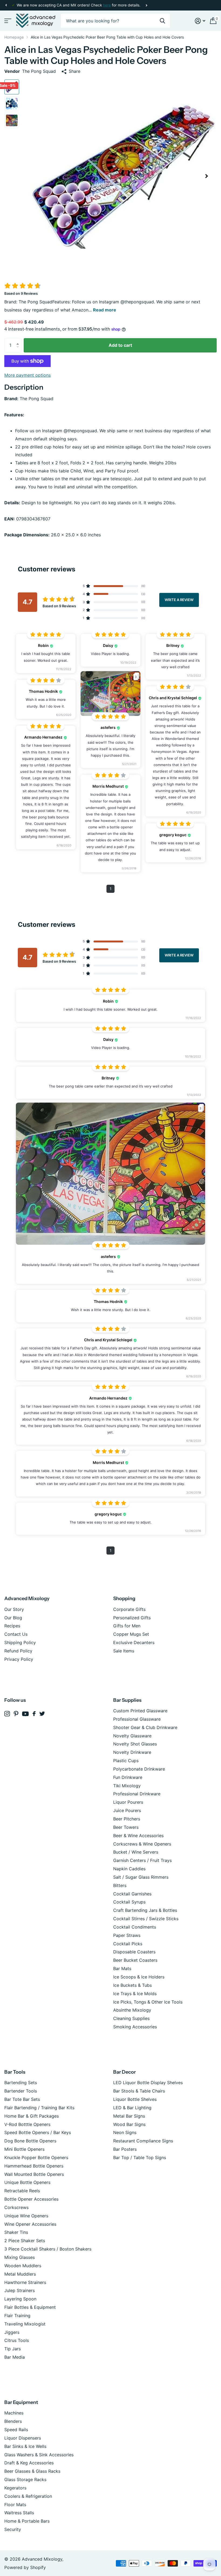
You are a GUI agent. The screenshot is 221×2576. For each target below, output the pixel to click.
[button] (6, 5)
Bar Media (15, 2357)
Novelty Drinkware (132, 1752)
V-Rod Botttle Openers (27, 2124)
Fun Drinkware (128, 1777)
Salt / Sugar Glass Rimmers (141, 1877)
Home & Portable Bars (27, 2521)
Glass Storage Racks (25, 2479)
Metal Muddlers (20, 2274)
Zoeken (162, 21)
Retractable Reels (22, 2191)
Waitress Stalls (19, 2513)
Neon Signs (125, 2132)
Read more (105, 310)
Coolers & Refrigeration (28, 2496)
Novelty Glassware (132, 1736)
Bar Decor (125, 2072)
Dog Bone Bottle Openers (30, 2141)
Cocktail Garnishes (132, 1894)
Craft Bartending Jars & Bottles (145, 1910)
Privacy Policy (19, 1659)
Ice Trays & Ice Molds (135, 1994)
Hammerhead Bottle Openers (34, 2166)
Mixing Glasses (20, 2257)
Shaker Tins (16, 2232)
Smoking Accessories (135, 2027)
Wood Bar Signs (129, 2124)
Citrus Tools (17, 2340)
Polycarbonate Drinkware (139, 1769)
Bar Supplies (127, 1700)
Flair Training (17, 2316)
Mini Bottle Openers (24, 2149)
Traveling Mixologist (25, 2324)
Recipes (12, 1626)
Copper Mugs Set (131, 1634)
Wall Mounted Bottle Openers (34, 2174)
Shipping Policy (20, 1642)
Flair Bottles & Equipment (30, 2307)
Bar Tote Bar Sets (22, 2099)
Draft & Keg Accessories (29, 2463)
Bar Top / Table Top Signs (140, 2157)
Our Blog (13, 1618)
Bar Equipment (21, 2402)
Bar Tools (15, 2072)
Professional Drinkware (137, 1794)
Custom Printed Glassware (140, 1711)
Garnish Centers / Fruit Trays (142, 1860)
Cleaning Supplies (131, 2018)
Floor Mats (15, 2505)
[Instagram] (7, 1714)
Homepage (14, 37)
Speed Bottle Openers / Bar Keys (38, 2132)
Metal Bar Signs (129, 2116)
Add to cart (120, 345)
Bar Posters (125, 2149)
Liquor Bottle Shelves (135, 2099)
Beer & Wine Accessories (138, 1836)
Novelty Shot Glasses (135, 1744)
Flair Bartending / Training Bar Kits (39, 2108)
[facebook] (34, 1714)
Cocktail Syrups (129, 1902)
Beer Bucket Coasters (135, 1960)
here (107, 5)
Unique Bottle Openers (27, 2182)
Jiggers (12, 2332)
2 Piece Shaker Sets (25, 2241)
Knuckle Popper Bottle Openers (36, 2157)
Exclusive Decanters (134, 1642)
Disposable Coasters (134, 1952)
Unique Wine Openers (26, 2216)
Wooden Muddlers (23, 2266)
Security (13, 2529)
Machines (14, 2413)
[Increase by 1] (19, 340)
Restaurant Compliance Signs (143, 2141)
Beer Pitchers (127, 1819)
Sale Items (124, 1651)
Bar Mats (122, 1968)
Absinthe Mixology (132, 2010)
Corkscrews (16, 2207)
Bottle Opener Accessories (31, 2199)
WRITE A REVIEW (179, 600)
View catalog (7, 21)
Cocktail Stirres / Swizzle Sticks (146, 1919)
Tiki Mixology (127, 1786)
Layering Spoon (20, 2299)
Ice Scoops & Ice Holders (139, 1977)
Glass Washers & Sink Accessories (39, 2455)
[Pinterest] (16, 1714)
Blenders (13, 2421)
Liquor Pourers (128, 1802)
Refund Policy (18, 1651)
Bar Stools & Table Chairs (139, 2091)
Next (146, 5)
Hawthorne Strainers (25, 2282)
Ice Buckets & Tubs (132, 1985)
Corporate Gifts (129, 1609)
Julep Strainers (20, 2290)
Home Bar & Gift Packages (32, 2116)
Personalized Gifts (132, 1618)
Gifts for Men (127, 1626)
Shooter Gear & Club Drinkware (145, 1727)
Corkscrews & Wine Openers (142, 1844)
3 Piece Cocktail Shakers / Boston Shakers (48, 2249)
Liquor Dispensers (23, 2438)
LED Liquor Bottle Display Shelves (148, 2083)
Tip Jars (13, 2349)
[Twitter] (42, 1714)
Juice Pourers (127, 1810)
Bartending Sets (21, 2083)
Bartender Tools (21, 2091)
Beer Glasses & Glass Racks (32, 2471)
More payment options (27, 375)
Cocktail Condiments (135, 1927)
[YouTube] (25, 1714)
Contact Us (16, 1634)
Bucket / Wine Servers (136, 1852)
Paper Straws (127, 1935)
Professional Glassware (137, 1719)
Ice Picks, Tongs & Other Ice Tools (148, 2002)
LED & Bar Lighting (132, 2108)
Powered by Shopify (25, 2567)
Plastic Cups (126, 1761)
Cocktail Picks (128, 1944)
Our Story (14, 1609)
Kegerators (15, 2488)
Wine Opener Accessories (30, 2224)
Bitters (120, 1885)
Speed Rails (16, 2430)
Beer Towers (126, 1827)
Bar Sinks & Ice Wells (25, 2446)
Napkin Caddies (129, 1869)
